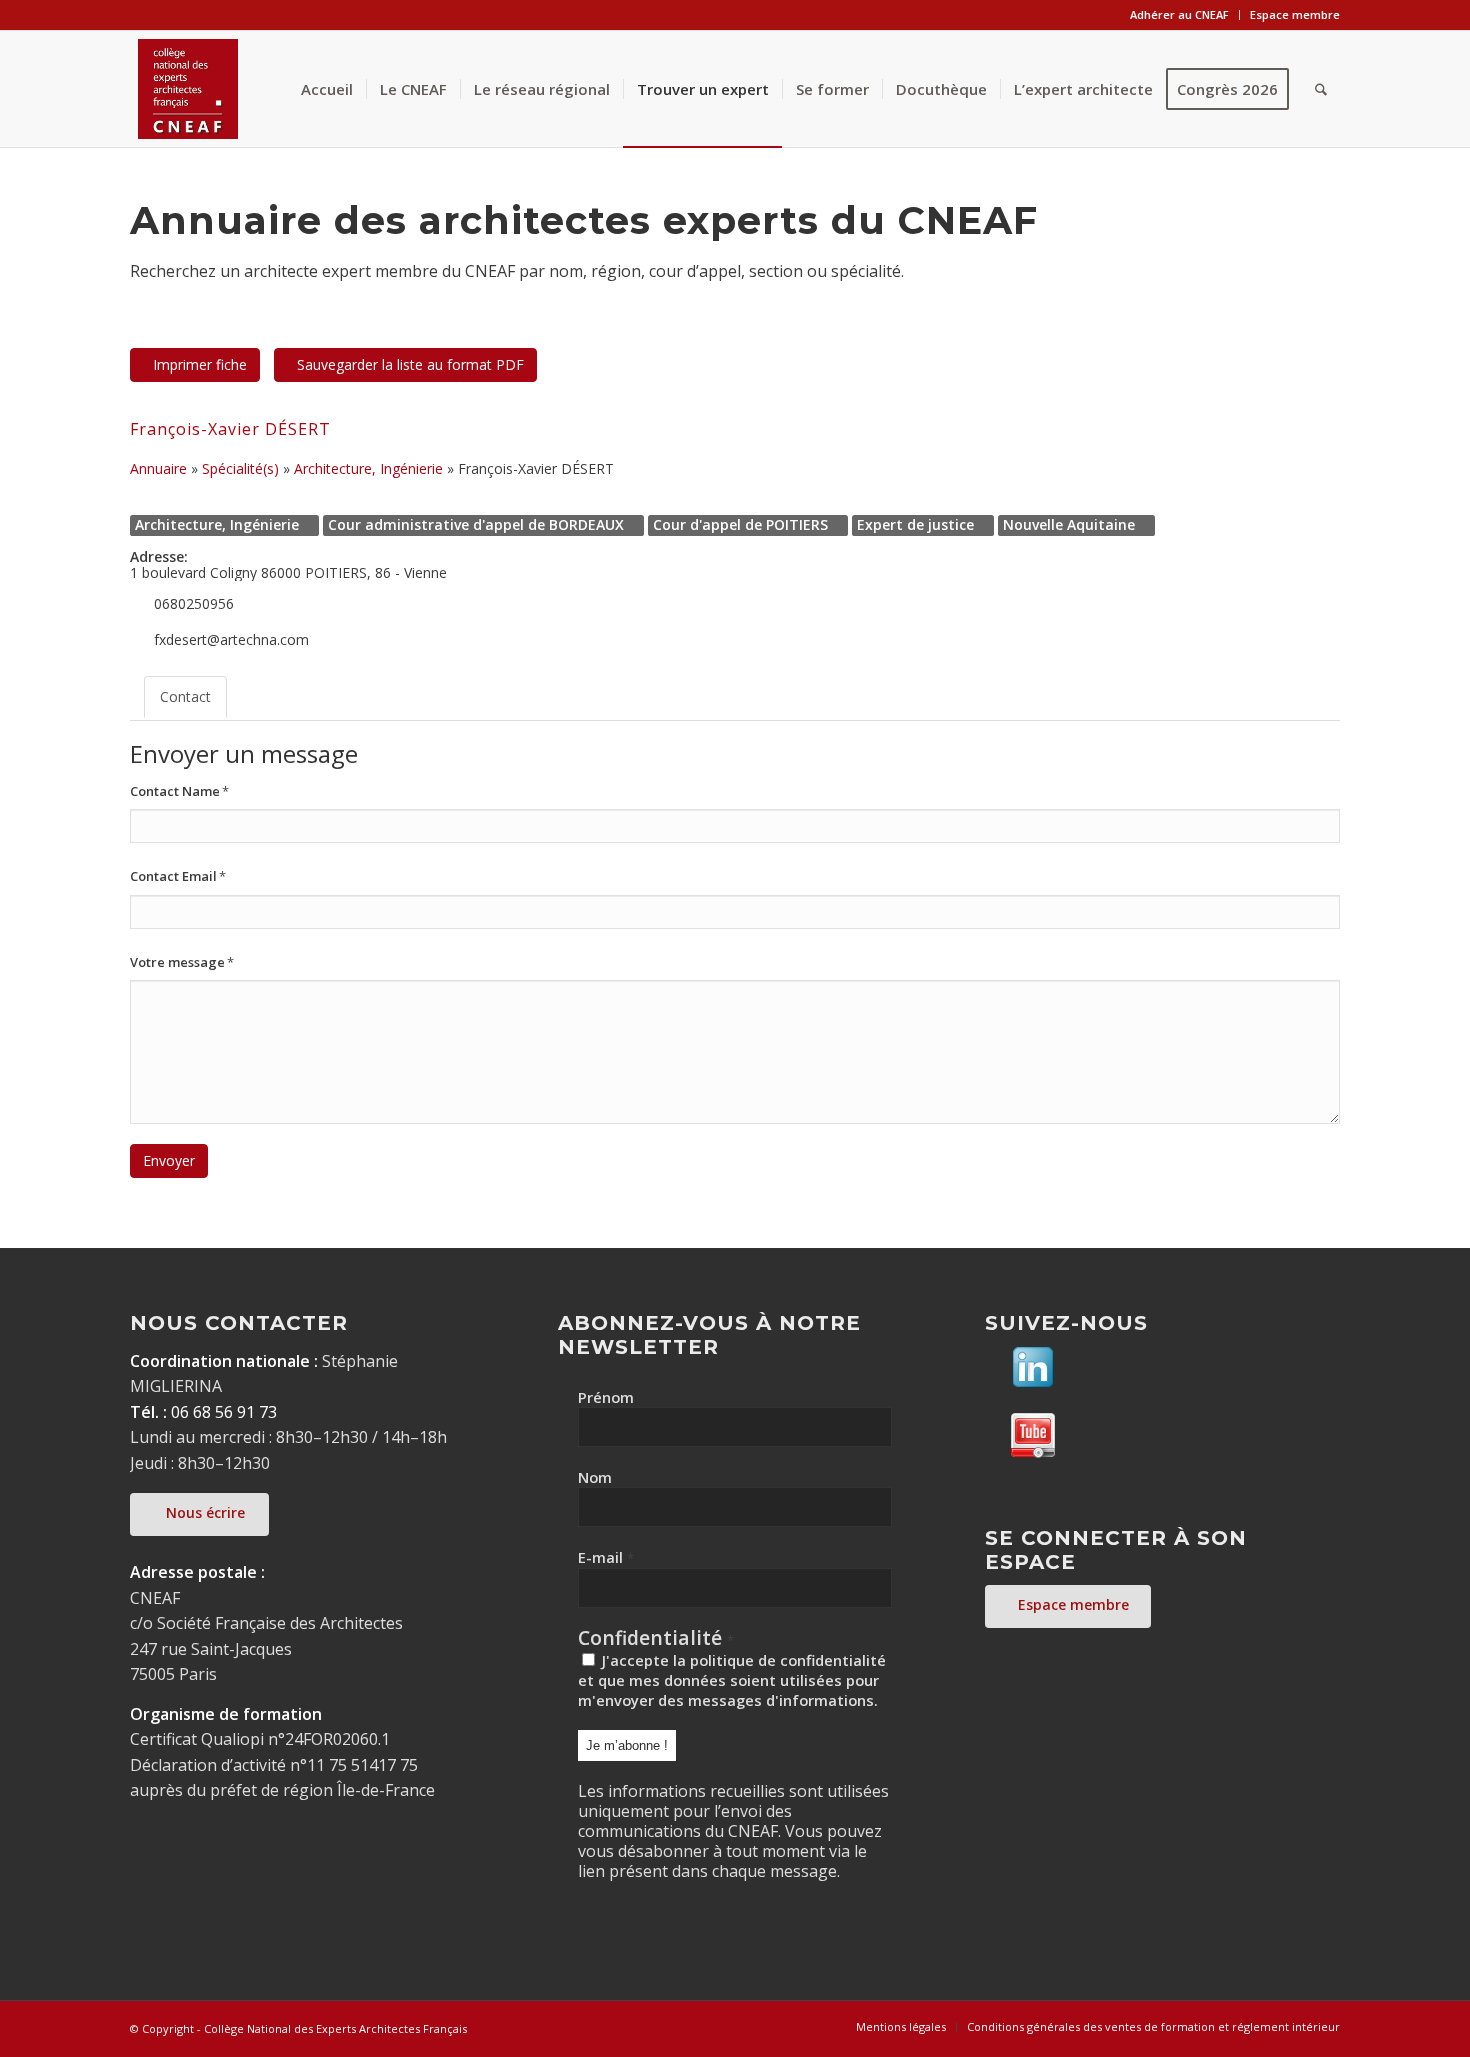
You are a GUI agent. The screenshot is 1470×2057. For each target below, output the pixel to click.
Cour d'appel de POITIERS (740, 524)
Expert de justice (915, 524)
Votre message (182, 962)
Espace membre (1295, 14)
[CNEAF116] (188, 89)
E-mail (606, 1557)
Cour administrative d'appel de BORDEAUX (476, 524)
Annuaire (158, 468)
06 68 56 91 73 (224, 1412)
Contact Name (179, 791)
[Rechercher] (1321, 89)
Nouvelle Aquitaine (1069, 524)
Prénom (606, 1397)
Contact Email (178, 876)
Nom (595, 1477)
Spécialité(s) (240, 468)
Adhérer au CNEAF (1179, 14)
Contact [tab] (185, 696)
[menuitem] (1180, 15)
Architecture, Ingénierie (368, 468)
